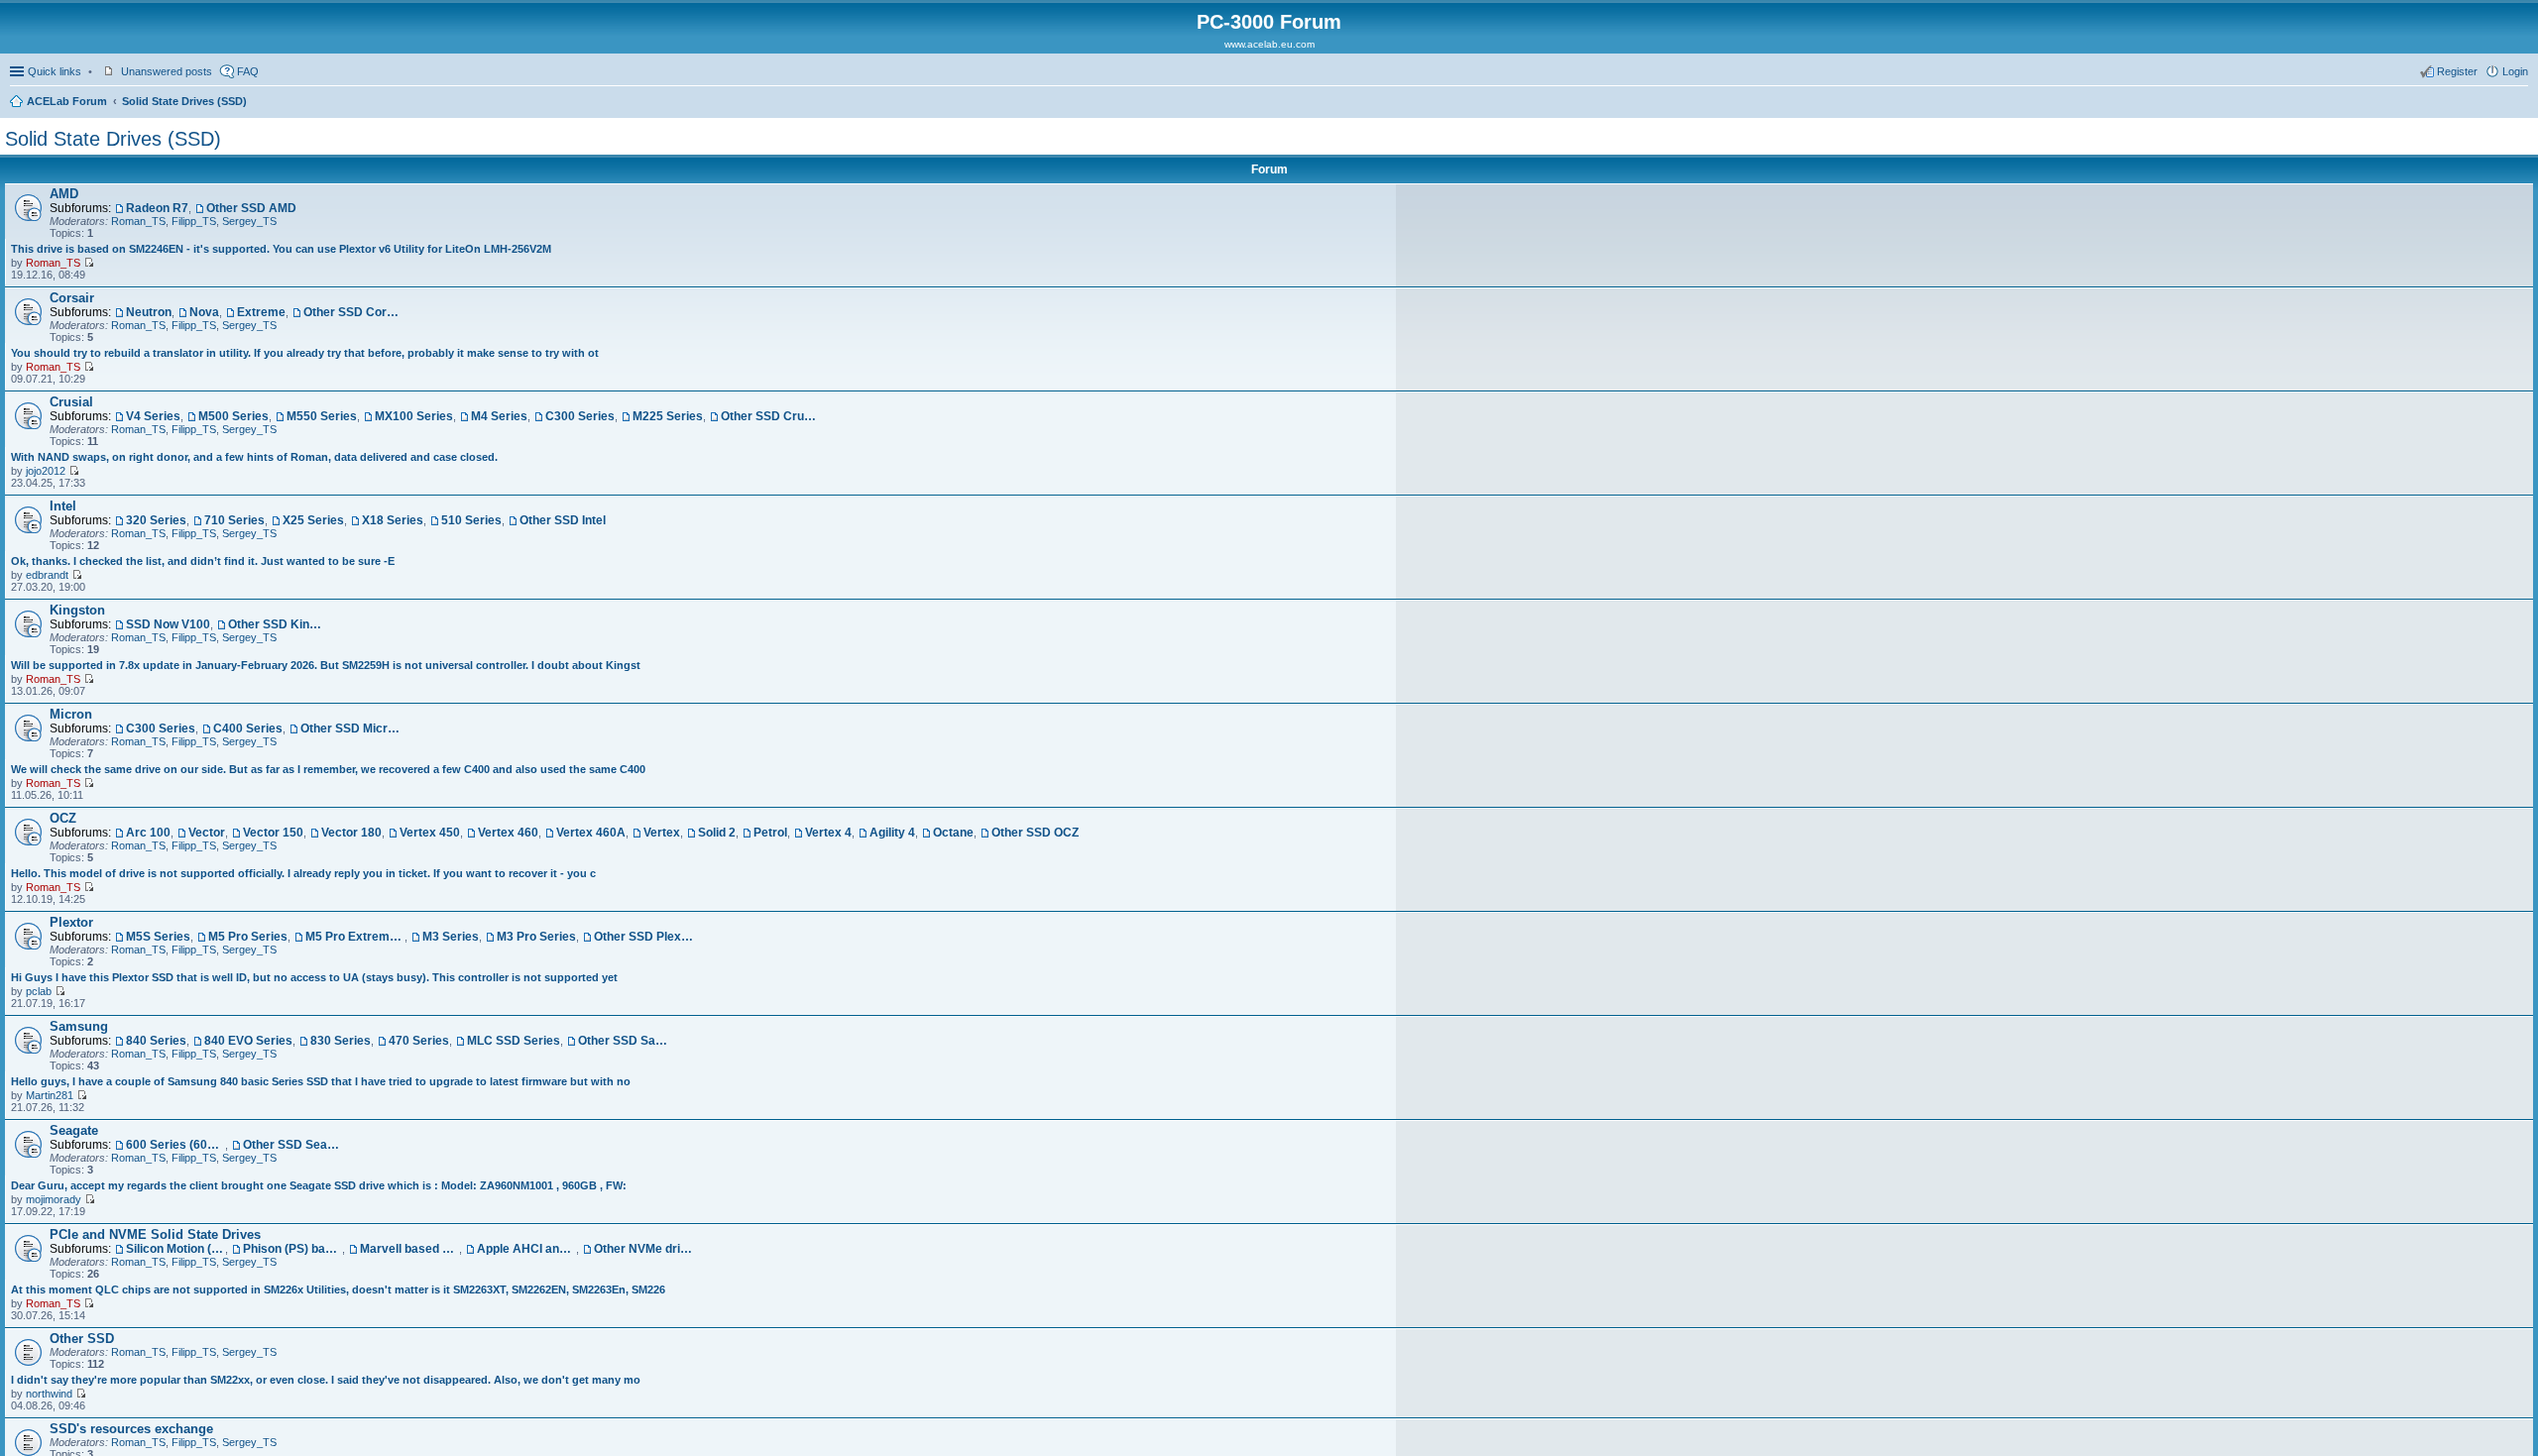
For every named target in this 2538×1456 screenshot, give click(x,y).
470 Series (419, 1041)
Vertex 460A (591, 833)
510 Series (471, 520)
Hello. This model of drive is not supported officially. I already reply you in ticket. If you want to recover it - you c (303, 873)
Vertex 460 (508, 833)
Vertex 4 (828, 833)
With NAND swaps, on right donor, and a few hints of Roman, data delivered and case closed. (254, 457)
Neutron (149, 312)
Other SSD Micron (350, 728)
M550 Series (322, 416)
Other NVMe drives (643, 1249)
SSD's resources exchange (131, 1429)
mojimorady (54, 1199)
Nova (204, 312)
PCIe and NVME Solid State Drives (155, 1234)
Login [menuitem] (2515, 71)
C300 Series (580, 416)
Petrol (770, 833)
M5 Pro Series (248, 937)
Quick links (55, 71)
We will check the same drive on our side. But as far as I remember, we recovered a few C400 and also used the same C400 (328, 769)
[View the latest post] (89, 263)
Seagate (74, 1130)
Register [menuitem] (2457, 71)
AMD (64, 194)
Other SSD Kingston (278, 624)
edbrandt (47, 575)
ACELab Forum (67, 101)
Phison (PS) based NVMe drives (292, 1249)
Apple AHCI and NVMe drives (526, 1249)
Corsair (72, 298)
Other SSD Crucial (770, 416)
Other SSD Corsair (353, 312)
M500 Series (233, 416)
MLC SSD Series (514, 1041)
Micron (71, 714)
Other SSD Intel (563, 520)
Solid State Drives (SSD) (184, 101)
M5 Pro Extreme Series (355, 937)
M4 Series (499, 416)
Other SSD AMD (251, 208)
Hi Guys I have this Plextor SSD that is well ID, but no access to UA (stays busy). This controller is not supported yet (314, 977)
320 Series (156, 520)
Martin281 (50, 1095)
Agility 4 (892, 833)
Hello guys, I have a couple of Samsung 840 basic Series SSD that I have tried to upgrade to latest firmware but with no (321, 1081)
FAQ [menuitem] (248, 71)
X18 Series (393, 520)
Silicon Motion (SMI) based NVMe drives (175, 1249)
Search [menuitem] (2520, 103)
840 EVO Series (248, 1041)
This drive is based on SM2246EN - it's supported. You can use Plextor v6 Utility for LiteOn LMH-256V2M (281, 249)
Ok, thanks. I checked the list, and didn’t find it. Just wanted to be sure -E (203, 561)
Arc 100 (148, 833)
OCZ (63, 818)
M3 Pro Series (536, 937)
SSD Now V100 (168, 624)
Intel (63, 506)
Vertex (662, 833)
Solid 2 (717, 833)
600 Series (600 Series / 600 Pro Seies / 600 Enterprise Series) (175, 1145)
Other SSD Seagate (292, 1145)
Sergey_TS (249, 221)
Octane (953, 833)
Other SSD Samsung (628, 1041)
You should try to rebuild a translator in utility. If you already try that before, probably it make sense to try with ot (305, 353)
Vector (207, 833)
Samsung (79, 1026)
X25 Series (313, 520)
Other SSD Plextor (643, 937)
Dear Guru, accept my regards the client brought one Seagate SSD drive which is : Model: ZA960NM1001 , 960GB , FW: (319, 1185)
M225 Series (668, 416)
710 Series (234, 520)
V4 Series (153, 416)
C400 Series (248, 728)
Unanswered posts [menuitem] (167, 71)
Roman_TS (138, 221)
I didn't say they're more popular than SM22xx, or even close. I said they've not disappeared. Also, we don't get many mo (326, 1380)
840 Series (156, 1041)
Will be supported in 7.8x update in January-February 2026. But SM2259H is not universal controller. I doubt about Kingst (326, 665)
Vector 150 (273, 833)
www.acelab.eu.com (1269, 44)
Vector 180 (351, 833)
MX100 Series (414, 416)
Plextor (71, 922)
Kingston (77, 610)
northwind (49, 1394)
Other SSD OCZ (1035, 833)
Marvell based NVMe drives (409, 1249)
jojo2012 (46, 471)
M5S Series (158, 937)
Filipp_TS (194, 221)
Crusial (71, 402)
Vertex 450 (430, 833)
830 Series (341, 1041)
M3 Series (451, 937)
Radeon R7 (157, 208)
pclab (39, 991)
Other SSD (82, 1339)
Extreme (261, 312)
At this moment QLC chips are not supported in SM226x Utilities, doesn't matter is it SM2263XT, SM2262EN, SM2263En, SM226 (338, 1289)
